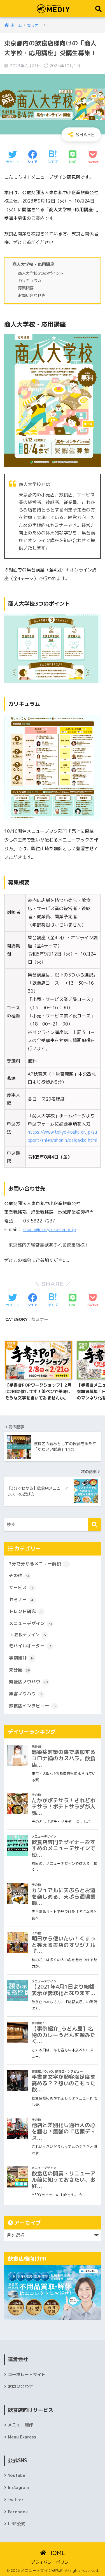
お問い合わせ (20, 2386)
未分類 (19, 1670)
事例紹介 (21, 1658)
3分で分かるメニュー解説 (38, 1564)
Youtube (17, 2475)
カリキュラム (30, 281)
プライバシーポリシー (52, 2562)
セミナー (40, 1319)
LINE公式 (17, 2524)
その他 (19, 1575)
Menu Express (22, 2437)
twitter (16, 2500)
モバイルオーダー (30, 1646)
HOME (56, 2553)
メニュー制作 (20, 2425)
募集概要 (26, 288)
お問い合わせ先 (32, 295)
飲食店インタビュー (32, 1706)
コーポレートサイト (27, 2374)
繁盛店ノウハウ (28, 1682)
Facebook (18, 2512)
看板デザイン (30, 1635)
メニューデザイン (30, 1623)
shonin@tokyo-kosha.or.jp (50, 1229)
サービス (21, 1587)
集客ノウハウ (25, 1694)
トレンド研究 (26, 1611)
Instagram (18, 2487)
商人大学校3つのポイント (41, 273)
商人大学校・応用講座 (33, 264)
